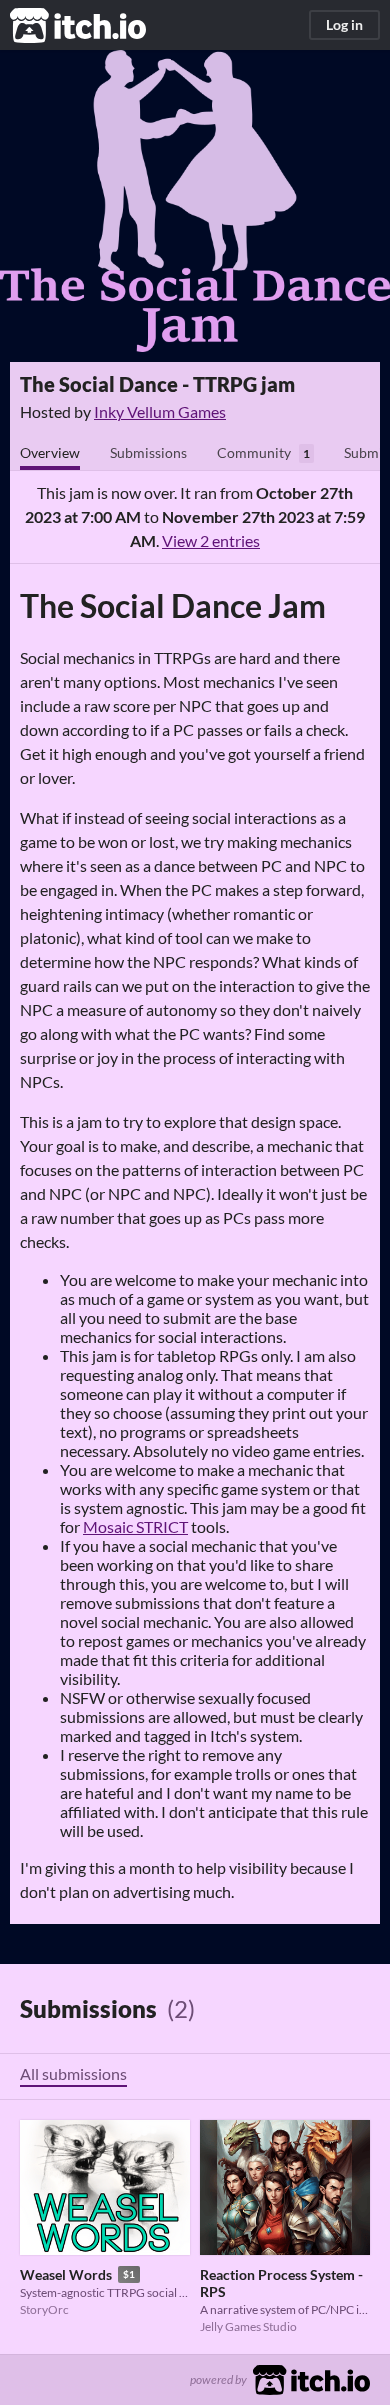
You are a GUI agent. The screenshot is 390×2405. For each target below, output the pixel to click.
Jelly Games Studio (248, 2326)
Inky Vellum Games (160, 411)
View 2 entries (211, 540)
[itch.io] (311, 2377)
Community (254, 452)
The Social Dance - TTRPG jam (157, 384)
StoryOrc (44, 2309)
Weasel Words (66, 2274)
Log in (344, 24)
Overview (50, 452)
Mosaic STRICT (135, 1526)
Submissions (148, 452)
